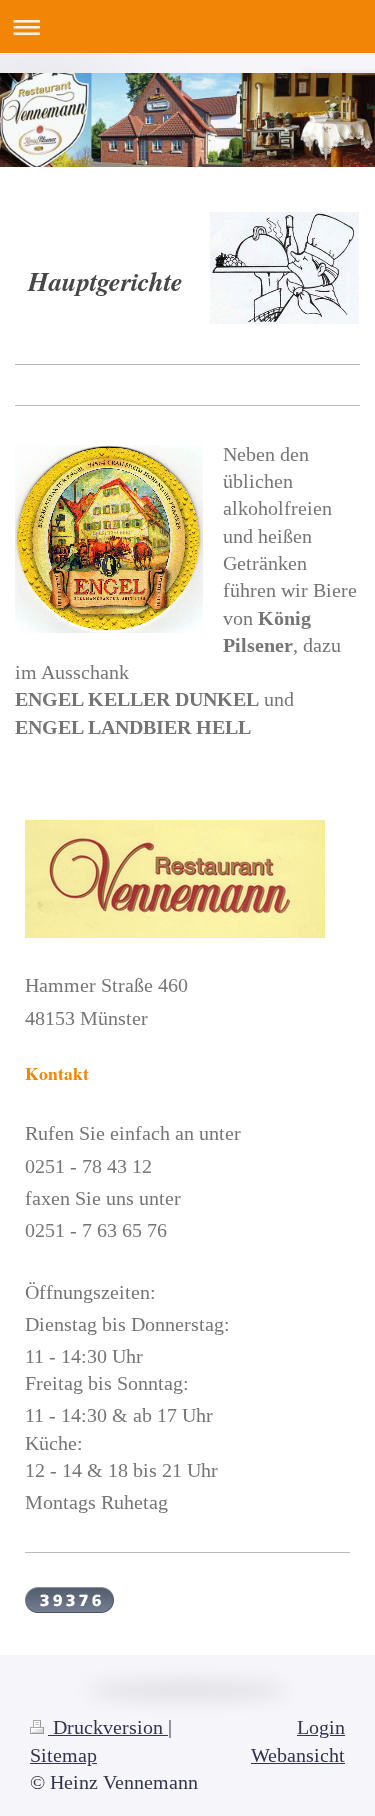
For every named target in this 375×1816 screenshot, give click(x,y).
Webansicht (298, 1755)
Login (321, 1727)
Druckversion (108, 1727)
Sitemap (63, 1755)
